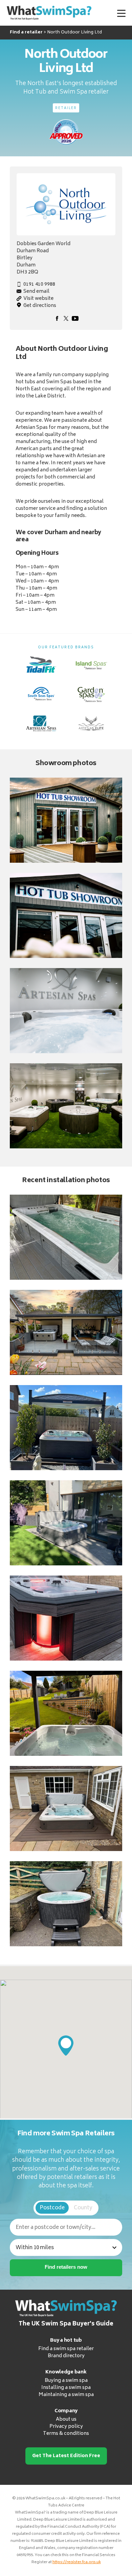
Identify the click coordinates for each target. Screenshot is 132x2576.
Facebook (57, 318)
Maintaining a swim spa (66, 2395)
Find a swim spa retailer (66, 2349)
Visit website (38, 299)
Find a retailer (26, 32)
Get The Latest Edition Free (66, 2456)
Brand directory (66, 2356)
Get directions (40, 306)
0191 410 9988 (39, 284)
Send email (36, 292)
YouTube (75, 318)
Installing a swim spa (66, 2388)
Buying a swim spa (66, 2381)
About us (66, 2419)
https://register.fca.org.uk (77, 2562)
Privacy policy (66, 2427)
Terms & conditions (66, 2434)
